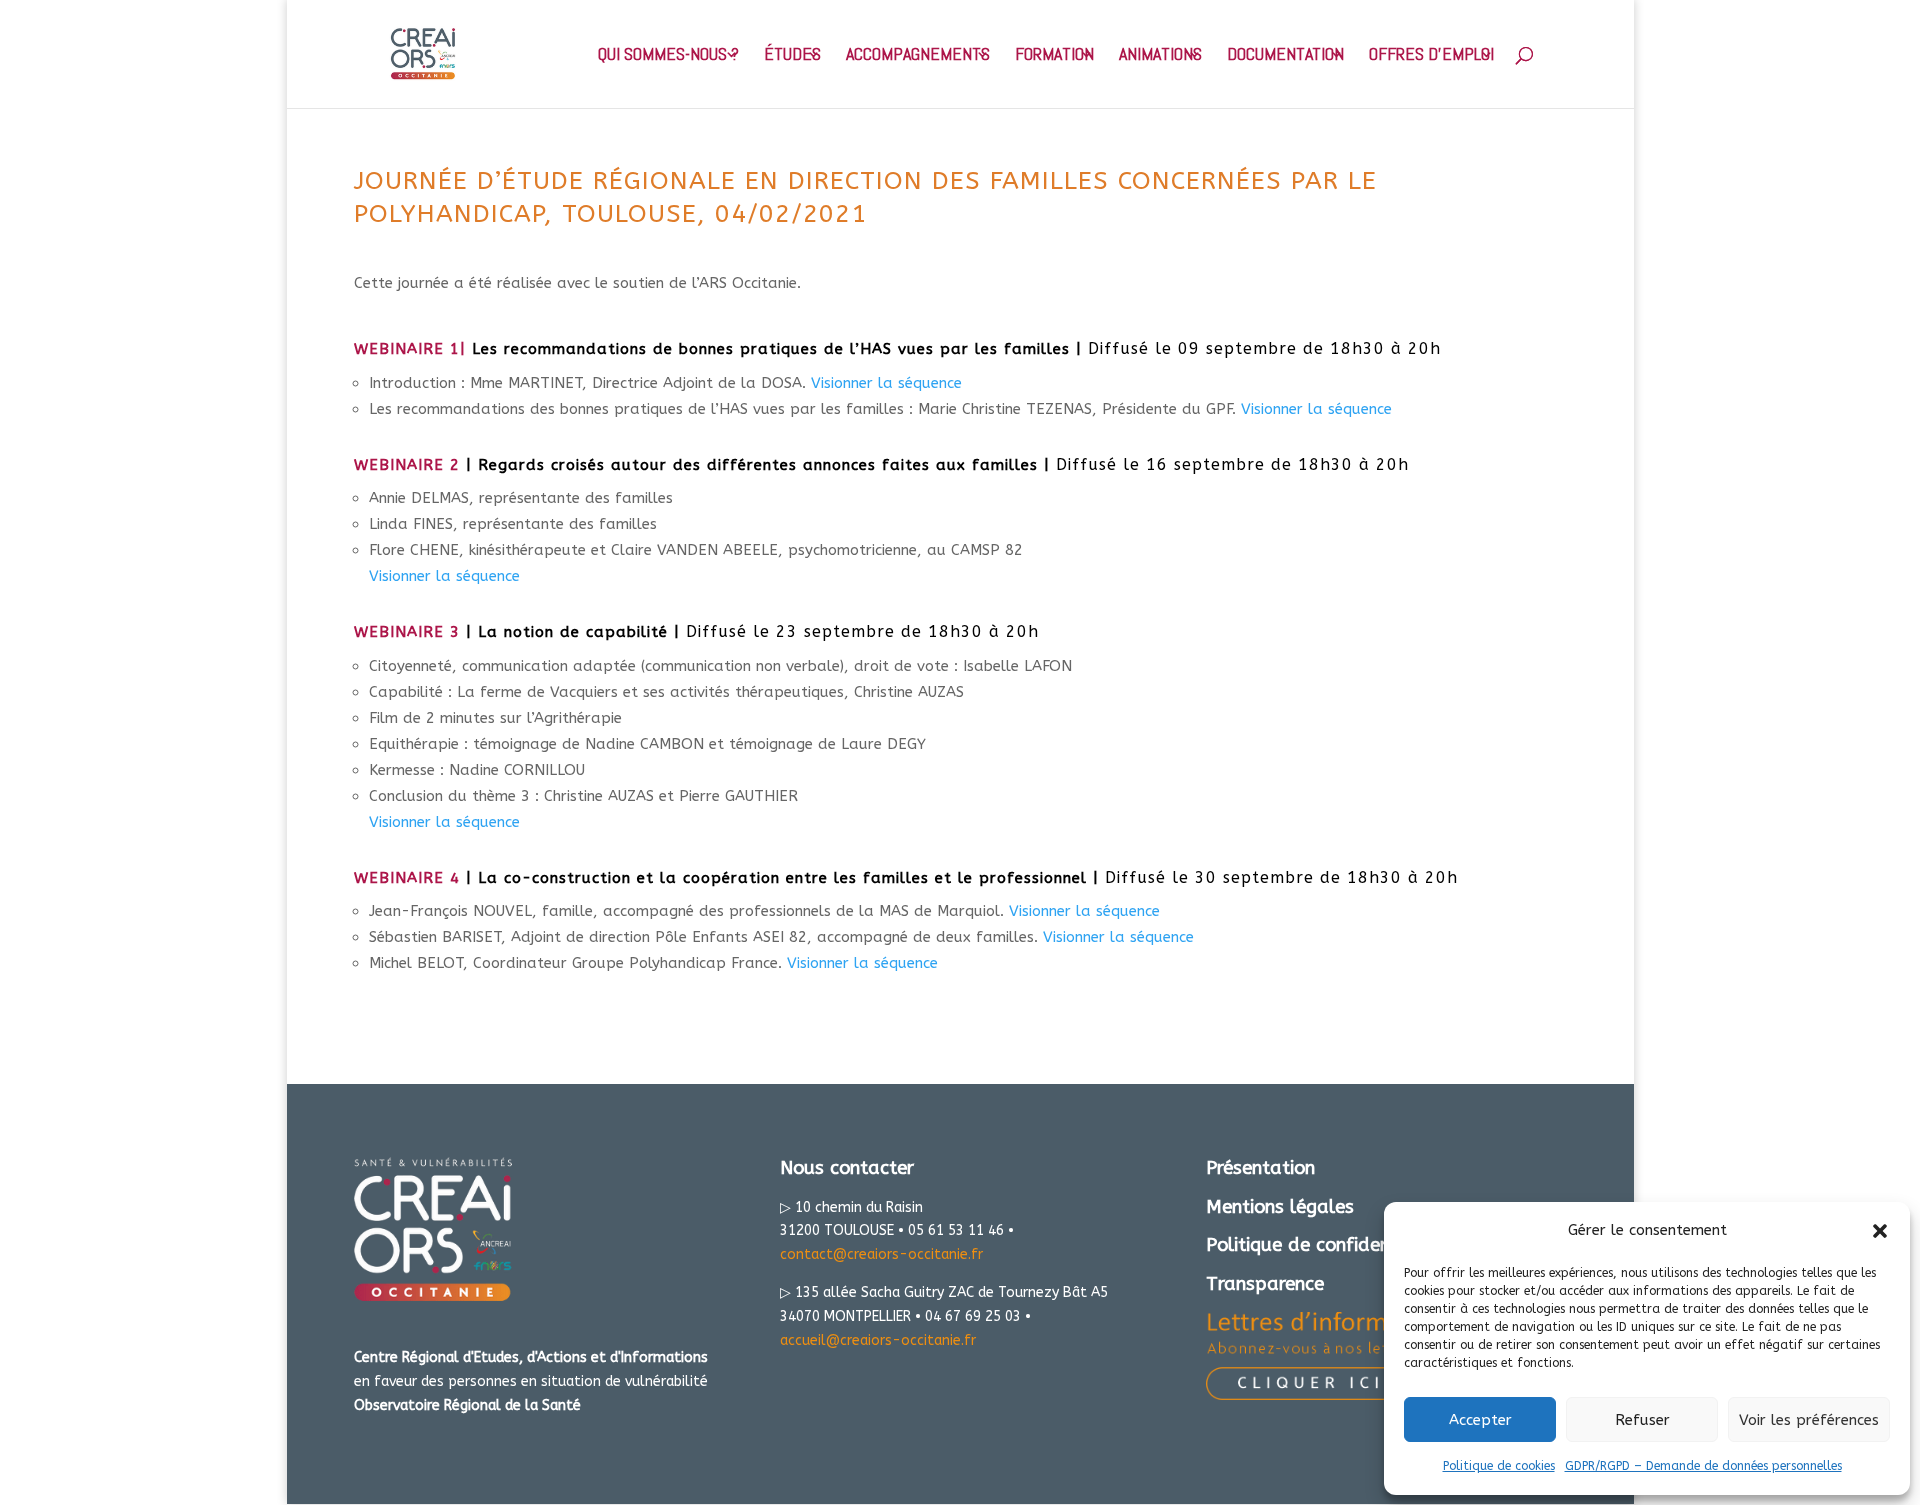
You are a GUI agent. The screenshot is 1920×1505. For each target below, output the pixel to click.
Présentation (1260, 1168)
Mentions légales (1280, 1207)
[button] (1880, 1231)
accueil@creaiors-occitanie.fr (878, 1340)
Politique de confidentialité (1324, 1245)
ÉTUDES (792, 56)
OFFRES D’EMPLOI (1431, 56)
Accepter (1480, 1420)
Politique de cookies (1499, 1466)
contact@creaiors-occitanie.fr (881, 1254)
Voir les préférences (1809, 1420)
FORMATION (1054, 56)
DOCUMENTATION (1285, 56)
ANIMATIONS (1160, 56)
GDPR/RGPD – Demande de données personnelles (1703, 1466)
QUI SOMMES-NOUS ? (668, 56)
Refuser (1642, 1420)
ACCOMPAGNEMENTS (918, 56)
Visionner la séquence (886, 383)
